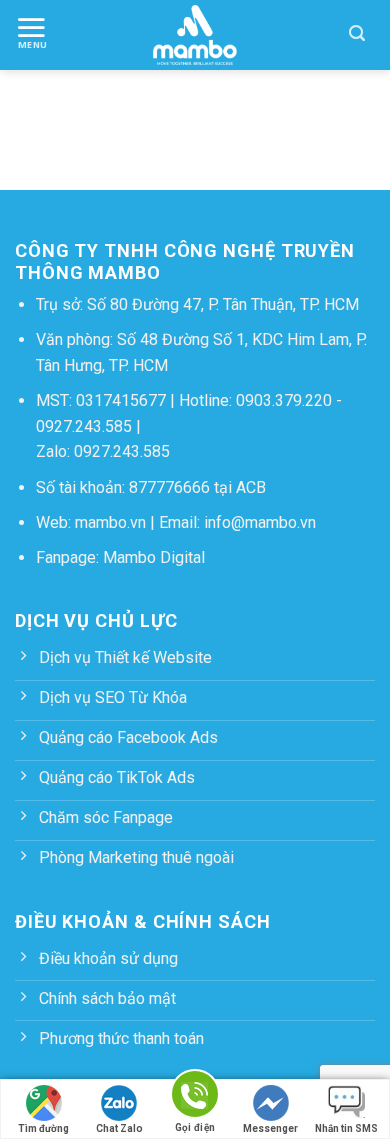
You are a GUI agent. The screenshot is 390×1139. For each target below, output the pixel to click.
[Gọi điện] (195, 1097)
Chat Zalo (119, 1128)
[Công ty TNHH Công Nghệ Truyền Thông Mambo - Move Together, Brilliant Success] (195, 35)
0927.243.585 (84, 426)
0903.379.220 (284, 400)
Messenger (270, 1128)
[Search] (357, 35)
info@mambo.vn (260, 522)
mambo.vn (110, 522)
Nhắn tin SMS (346, 1128)
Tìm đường (43, 1128)
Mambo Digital (154, 557)
